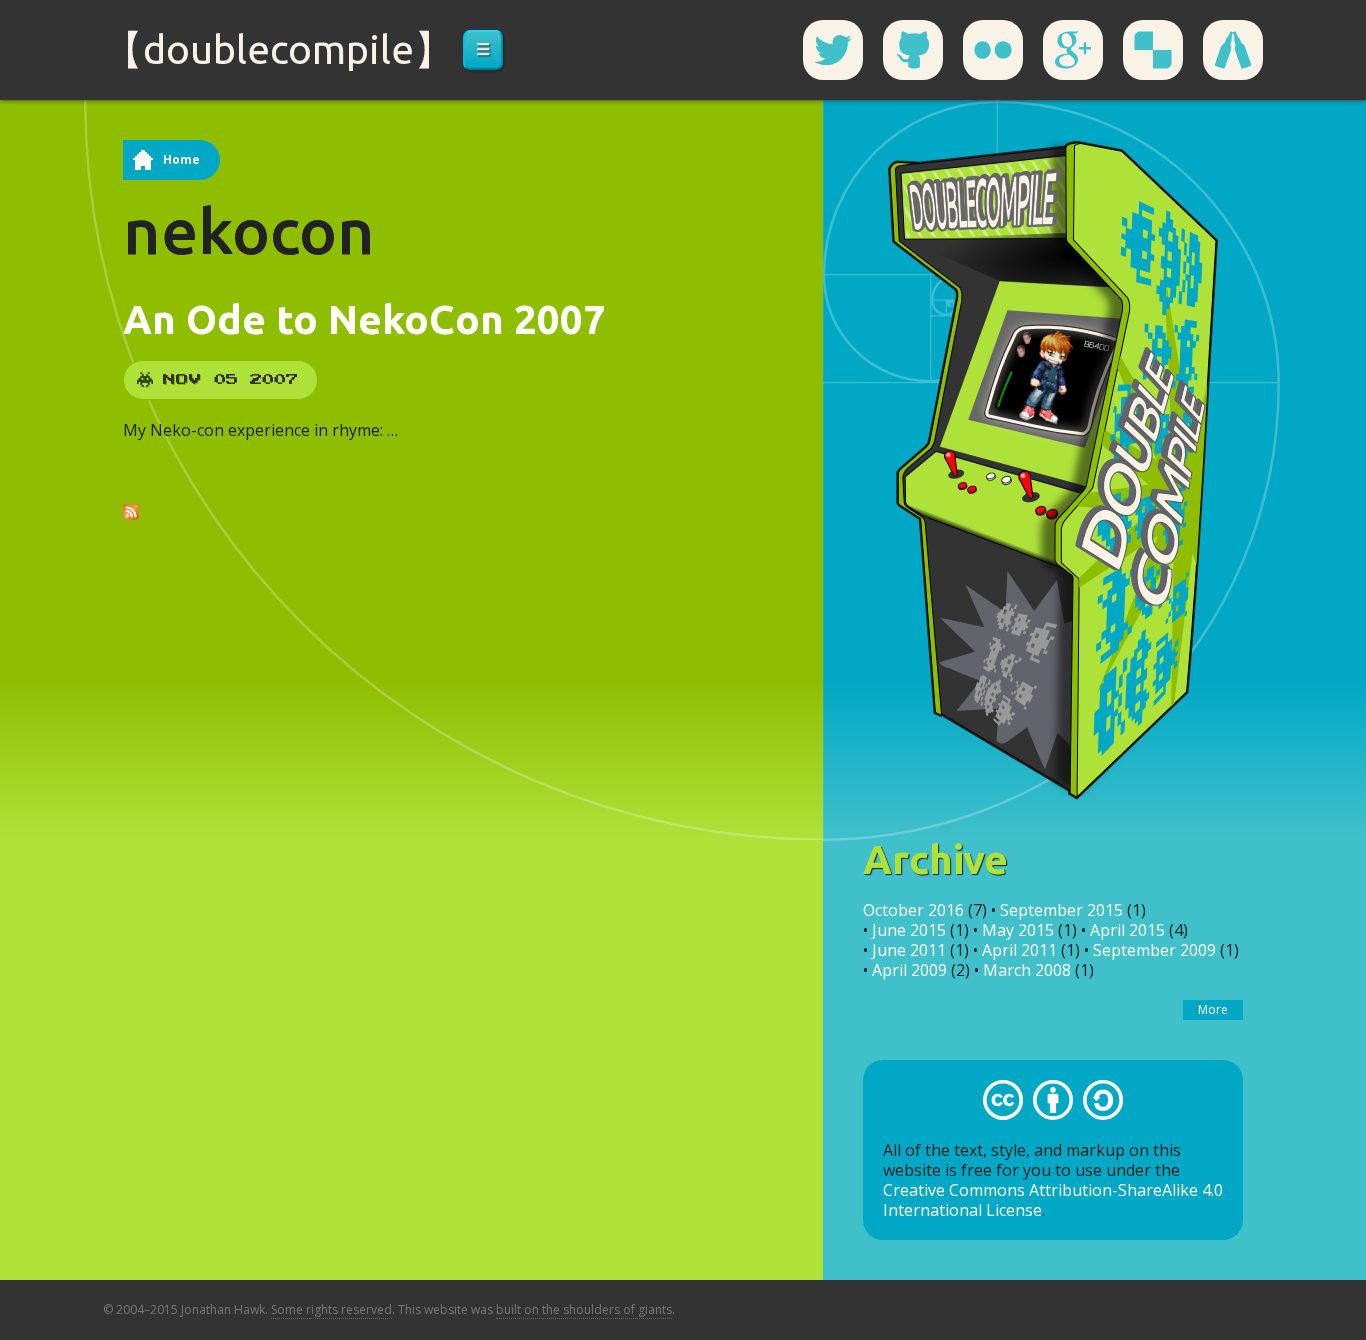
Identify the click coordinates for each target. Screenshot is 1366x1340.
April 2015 (1127, 930)
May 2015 (1018, 930)
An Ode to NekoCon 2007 (364, 319)
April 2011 (1019, 950)
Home (181, 159)
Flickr (993, 50)
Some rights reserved (331, 1309)
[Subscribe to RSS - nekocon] (131, 510)
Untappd (1233, 50)
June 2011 (909, 950)
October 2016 (913, 910)
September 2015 (1061, 910)
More (1213, 1009)
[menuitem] (483, 50)
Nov (182, 380)
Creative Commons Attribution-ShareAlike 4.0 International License (1053, 1200)
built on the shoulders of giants (584, 1309)
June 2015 (909, 930)
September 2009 (1154, 950)
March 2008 (1027, 970)
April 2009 (909, 970)
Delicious (1153, 50)
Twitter (833, 50)
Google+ (1073, 50)
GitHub (913, 50)
